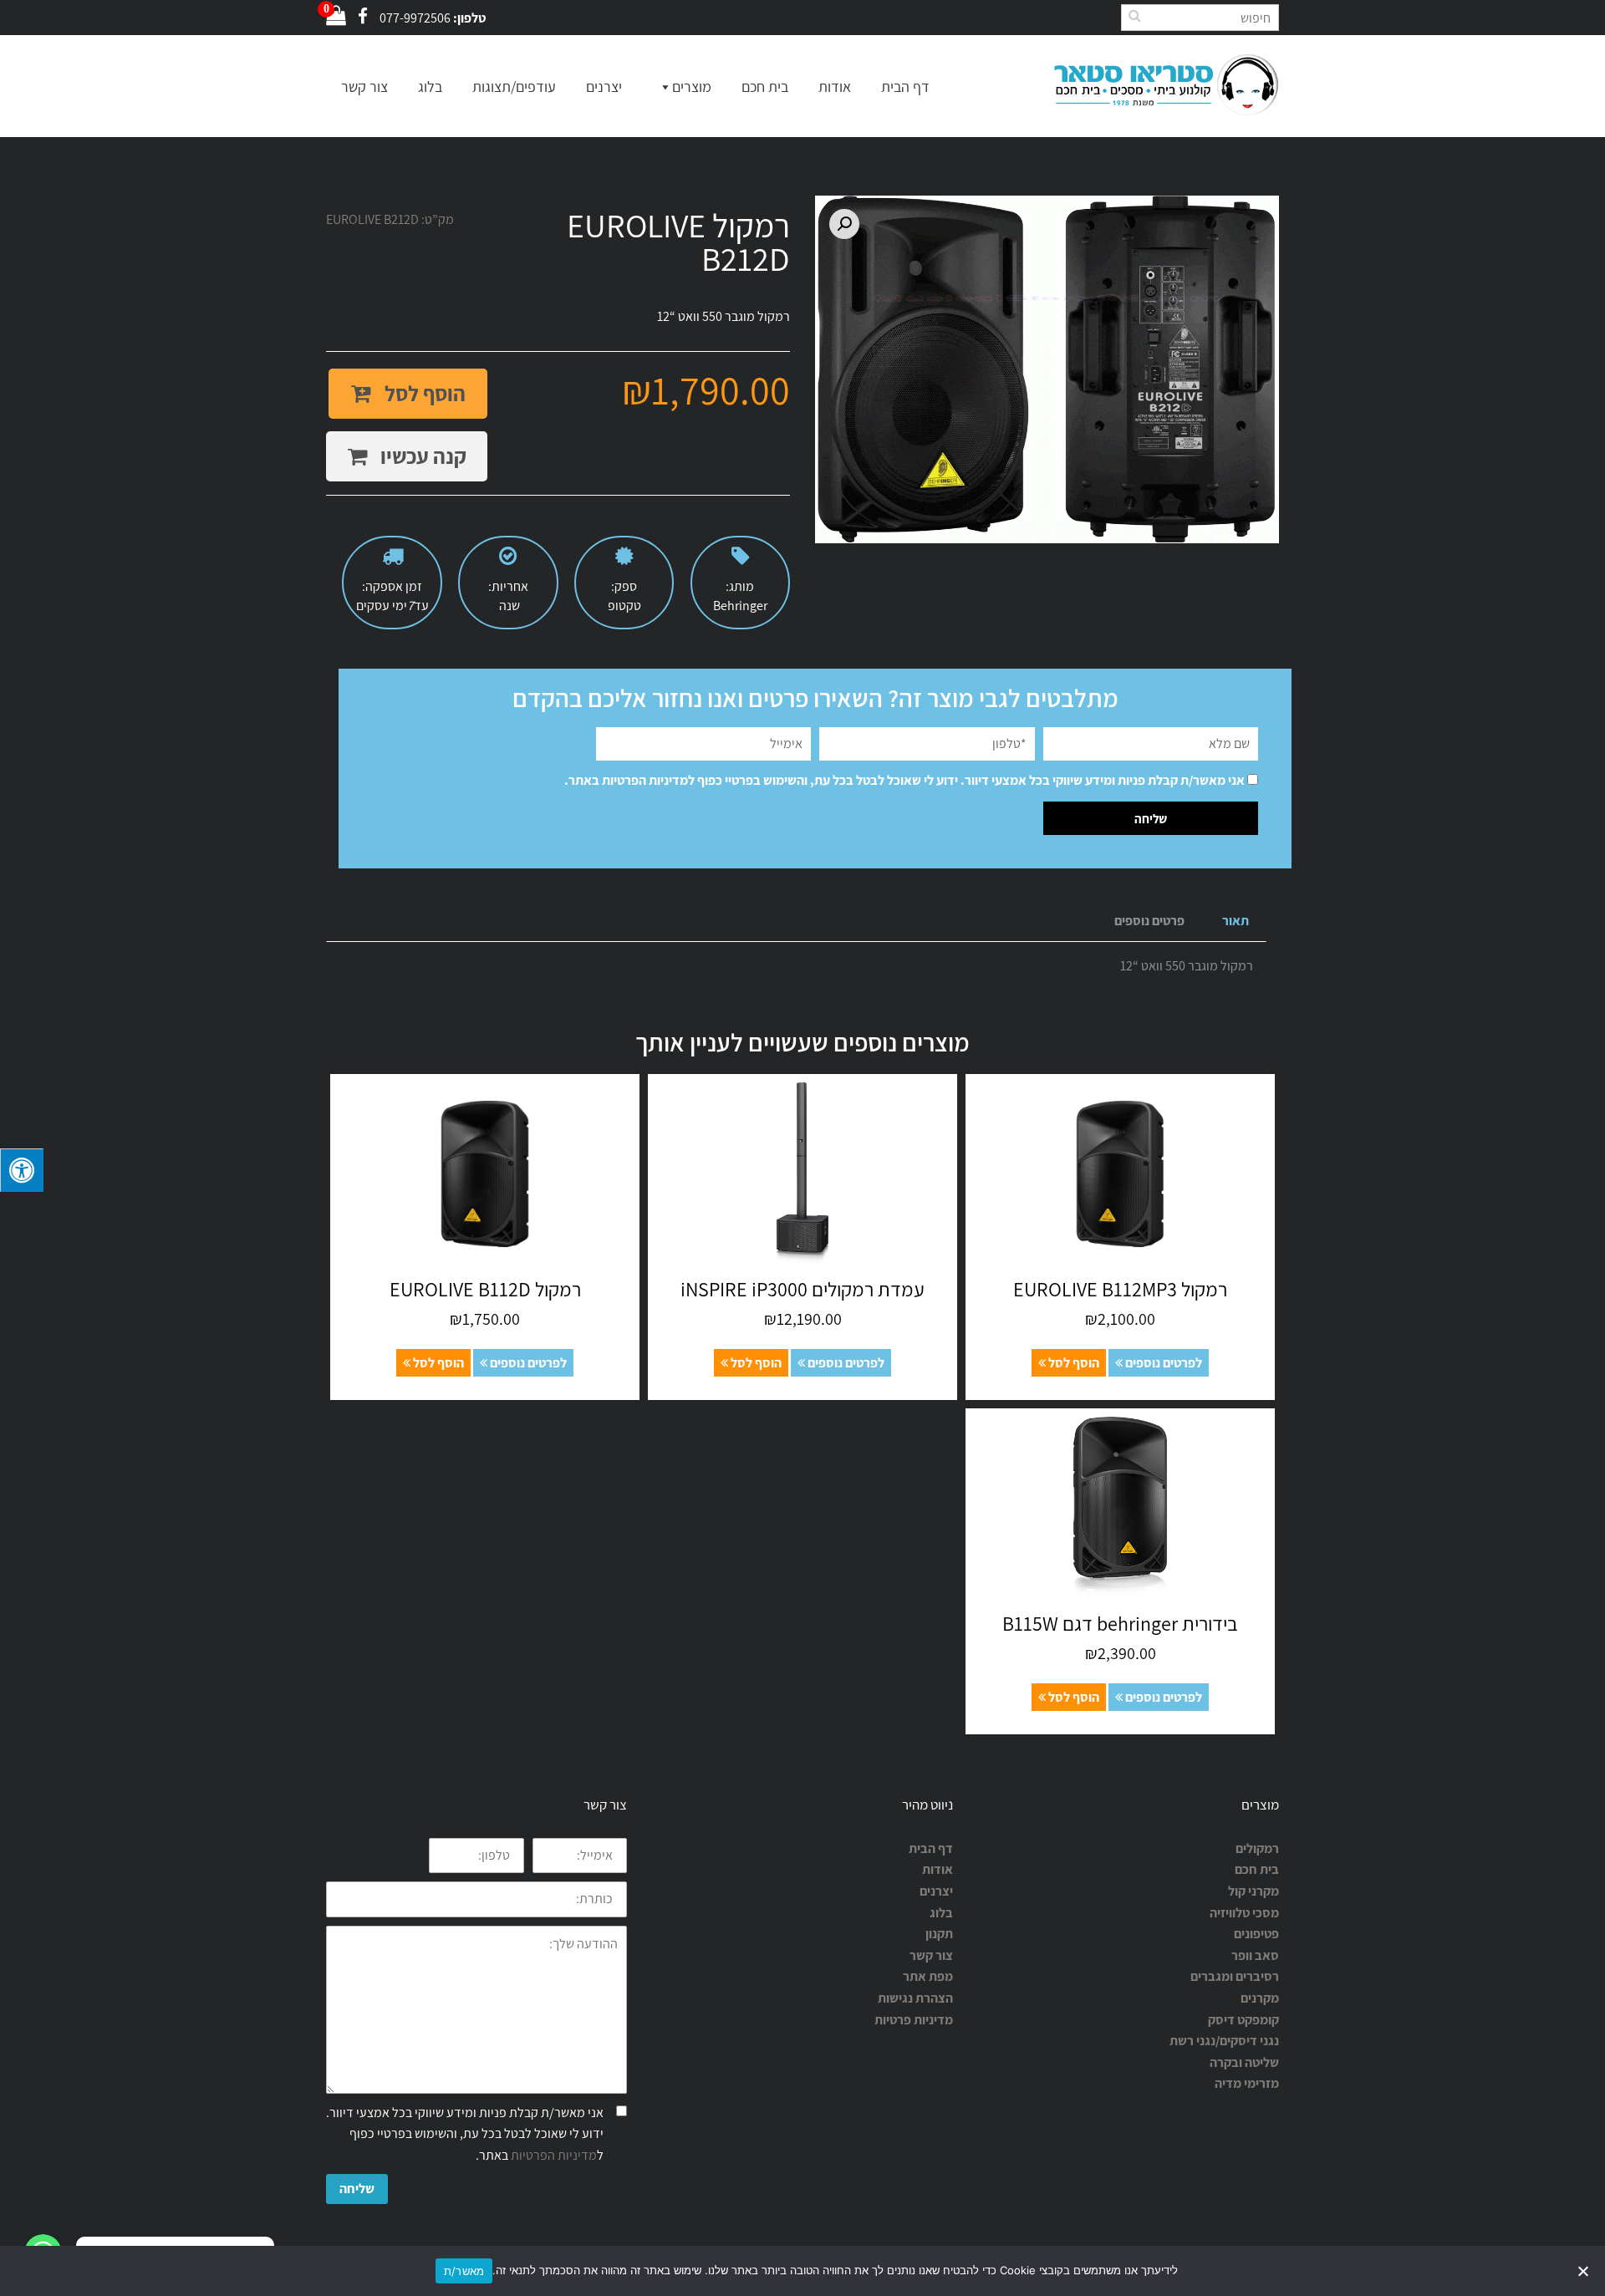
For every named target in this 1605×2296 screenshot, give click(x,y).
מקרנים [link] (1260, 1998)
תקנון (939, 1934)
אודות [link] (938, 1869)
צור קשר (364, 87)
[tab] (1236, 921)
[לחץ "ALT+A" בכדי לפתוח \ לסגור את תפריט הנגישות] (22, 1170)
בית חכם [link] (1257, 1869)
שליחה (357, 2189)
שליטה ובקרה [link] (1244, 2062)
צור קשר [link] (931, 1955)
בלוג (430, 87)
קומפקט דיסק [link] (1243, 2020)
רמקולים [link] (1257, 1848)
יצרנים (604, 87)
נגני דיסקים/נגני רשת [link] (1224, 2041)
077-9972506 (415, 18)
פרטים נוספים (1149, 921)
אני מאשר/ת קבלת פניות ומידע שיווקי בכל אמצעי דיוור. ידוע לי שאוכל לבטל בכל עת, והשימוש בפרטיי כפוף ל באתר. (904, 780)
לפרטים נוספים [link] (1162, 1363)
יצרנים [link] (936, 1891)
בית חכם (765, 87)
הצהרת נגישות (915, 1998)
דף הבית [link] (931, 1848)
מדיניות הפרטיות (645, 780)
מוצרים (692, 87)
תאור (1236, 921)
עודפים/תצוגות (514, 87)
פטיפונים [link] (1256, 1934)
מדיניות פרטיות (914, 2020)
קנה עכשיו (421, 456)
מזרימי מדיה (1247, 2083)
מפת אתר (928, 1976)
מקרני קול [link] (1253, 1891)
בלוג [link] (941, 1913)
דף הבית (905, 87)
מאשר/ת (464, 2271)
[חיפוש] (1134, 15)
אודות (835, 87)
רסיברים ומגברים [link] (1235, 1976)
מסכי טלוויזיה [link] (1244, 1913)
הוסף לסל (423, 393)
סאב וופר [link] (1255, 1955)
